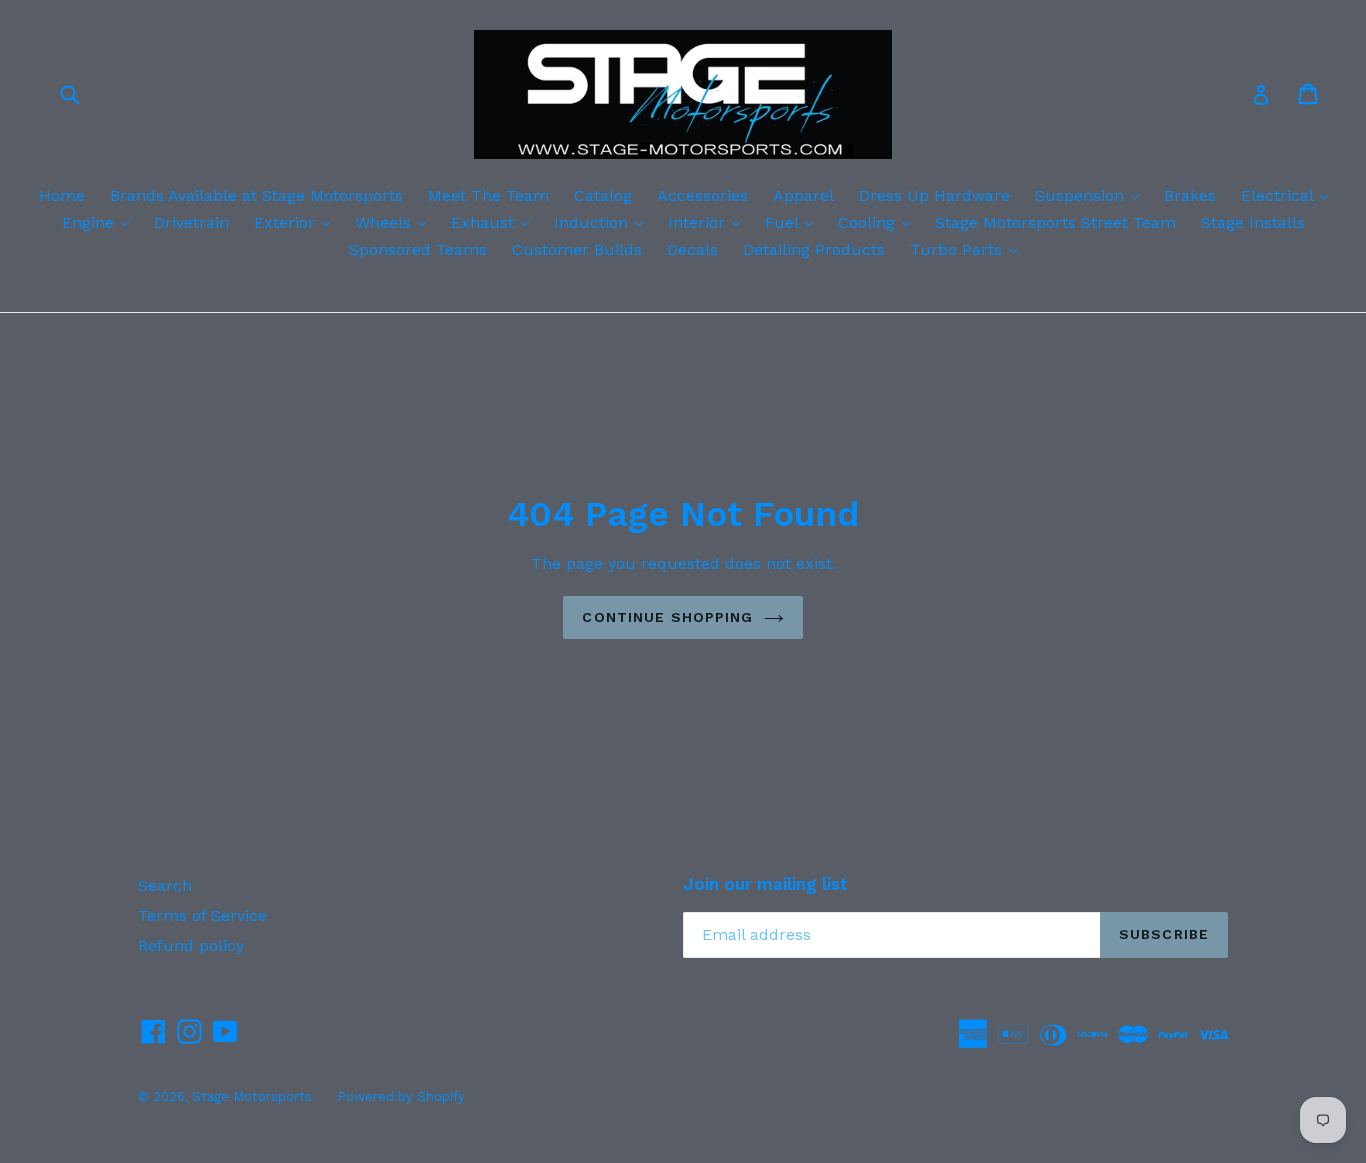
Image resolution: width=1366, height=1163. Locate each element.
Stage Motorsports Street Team (1055, 222)
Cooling (879, 222)
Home (62, 195)
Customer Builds (577, 249)
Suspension (1092, 195)
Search (165, 885)
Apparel (803, 195)
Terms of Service (202, 915)
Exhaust (495, 222)
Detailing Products (814, 249)
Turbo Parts (968, 249)
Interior (709, 222)
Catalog (603, 195)
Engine (100, 222)
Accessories (702, 195)
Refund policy (191, 945)
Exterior (297, 222)
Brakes (1190, 195)
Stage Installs (1253, 222)
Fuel (794, 222)
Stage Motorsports (252, 1096)
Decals (692, 249)
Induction (603, 222)
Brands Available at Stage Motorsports (256, 195)
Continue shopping (667, 617)
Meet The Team (488, 195)
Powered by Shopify (401, 1096)
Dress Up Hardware (934, 195)
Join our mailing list (765, 884)
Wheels (395, 222)
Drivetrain (191, 222)
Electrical (1289, 195)
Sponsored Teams (418, 249)
